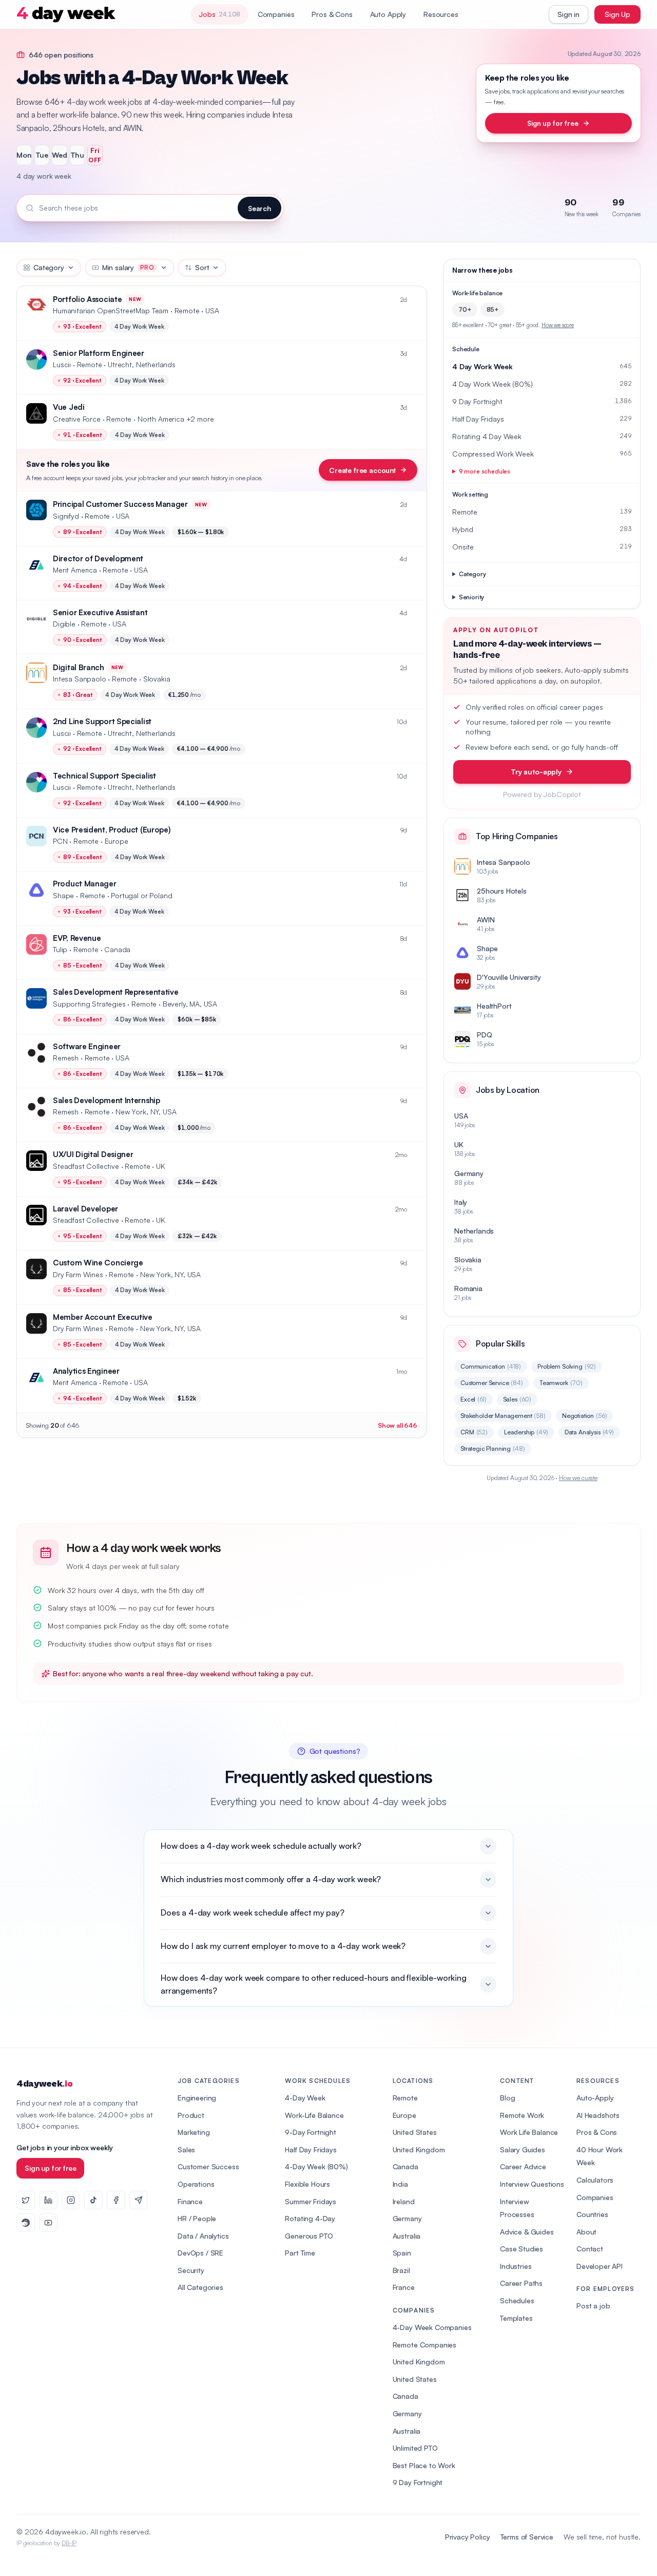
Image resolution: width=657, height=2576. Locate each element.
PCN (60, 841)
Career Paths (521, 2283)
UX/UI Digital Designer (93, 1154)
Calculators (595, 2180)
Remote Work (522, 2115)
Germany (407, 2218)
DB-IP (69, 2543)
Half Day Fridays (311, 2149)
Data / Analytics (203, 2236)
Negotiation (585, 1416)
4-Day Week (305, 2098)
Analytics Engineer (86, 1371)
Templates (516, 2318)
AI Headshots (598, 2115)
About (586, 2232)
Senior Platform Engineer (99, 353)
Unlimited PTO (415, 2448)
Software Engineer (87, 1046)
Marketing (194, 2132)
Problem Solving (567, 1366)
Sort (202, 267)
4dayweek (44, 2084)
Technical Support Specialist (104, 776)
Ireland (404, 2201)
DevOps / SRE (200, 2253)
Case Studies (521, 2249)
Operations (196, 2184)
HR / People (197, 2218)
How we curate (578, 1478)
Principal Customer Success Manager (120, 504)
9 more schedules (485, 471)
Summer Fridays (311, 2201)
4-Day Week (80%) (316, 2166)
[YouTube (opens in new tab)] (48, 2223)
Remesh (66, 1058)
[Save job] (414, 300)
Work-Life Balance (314, 2115)
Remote (405, 2098)
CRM (474, 1432)
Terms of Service (527, 2537)
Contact (590, 2249)
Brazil (401, 2270)
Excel (474, 1399)
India (400, 2184)
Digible (64, 624)
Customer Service (492, 1383)
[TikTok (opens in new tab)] (93, 2200)
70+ (465, 309)
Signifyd (66, 516)
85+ (493, 309)
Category (49, 267)
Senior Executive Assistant (100, 612)
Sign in (568, 14)
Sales (517, 1399)
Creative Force (77, 419)
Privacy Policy (468, 2537)
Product (191, 2115)
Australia (407, 2236)
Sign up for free (553, 123)
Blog (507, 2098)
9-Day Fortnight (311, 2132)
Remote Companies (424, 2345)
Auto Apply (388, 14)
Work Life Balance (529, 2132)
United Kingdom (419, 2149)
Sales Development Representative (115, 992)
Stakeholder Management (503, 1416)
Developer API (600, 2266)
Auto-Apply (595, 2098)
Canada (405, 2166)
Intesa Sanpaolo (80, 679)
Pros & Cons (332, 14)
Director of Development (98, 558)
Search (259, 208)
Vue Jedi (69, 407)
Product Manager (85, 884)
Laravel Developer (85, 1209)
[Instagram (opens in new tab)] (71, 2200)
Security (191, 2270)
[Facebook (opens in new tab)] (116, 2200)
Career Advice (523, 2166)
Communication (491, 1366)
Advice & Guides (527, 2232)
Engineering (197, 2098)
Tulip (60, 949)
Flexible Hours (307, 2184)
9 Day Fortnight (418, 2482)
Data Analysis (589, 1432)
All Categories (200, 2287)
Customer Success (208, 2166)
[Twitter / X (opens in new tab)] (26, 2200)
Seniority (472, 597)
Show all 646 (398, 1425)
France (404, 2287)
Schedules (517, 2300)
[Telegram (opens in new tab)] (139, 2200)
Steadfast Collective (86, 1166)
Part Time (300, 2253)
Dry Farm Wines (78, 1274)
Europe (404, 2115)
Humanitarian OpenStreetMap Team (111, 310)
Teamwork (561, 1383)
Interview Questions (532, 2184)
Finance (190, 2201)
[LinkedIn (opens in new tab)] (48, 2200)
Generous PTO (309, 2236)
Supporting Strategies (89, 1004)
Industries (516, 2266)
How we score (558, 325)
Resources (441, 14)
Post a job (593, 2306)
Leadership (526, 1432)
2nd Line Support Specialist (102, 721)
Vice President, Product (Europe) (112, 830)
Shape (63, 895)
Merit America (75, 570)
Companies (276, 14)
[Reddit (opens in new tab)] (26, 2223)
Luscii (62, 364)
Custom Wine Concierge (98, 1263)
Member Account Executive (103, 1317)
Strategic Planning (493, 1448)
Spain (402, 2253)
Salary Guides (523, 2149)
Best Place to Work (424, 2465)
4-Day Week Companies (432, 2327)
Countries (592, 2214)
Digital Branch (79, 667)
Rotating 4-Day (310, 2218)
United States (415, 2132)
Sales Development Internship (107, 1100)
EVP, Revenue (77, 938)
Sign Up (617, 14)
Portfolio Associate (87, 299)
